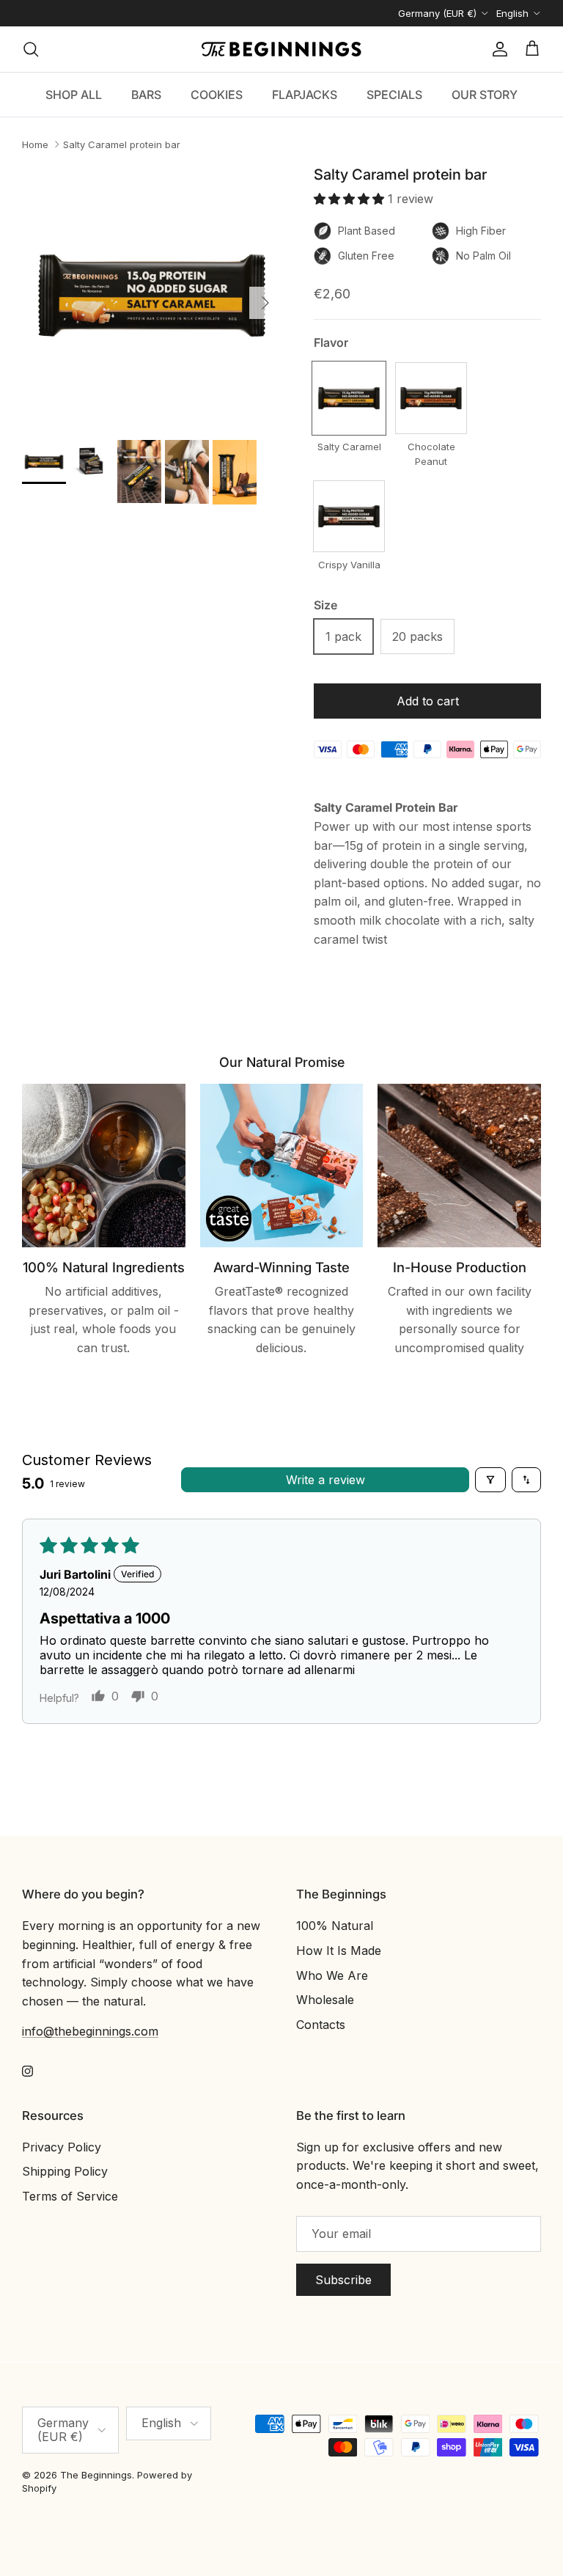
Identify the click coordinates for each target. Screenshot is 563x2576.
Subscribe (343, 2280)
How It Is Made (339, 1951)
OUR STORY (485, 95)
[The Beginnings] (281, 49)
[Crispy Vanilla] (349, 516)
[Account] (497, 49)
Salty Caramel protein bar (122, 144)
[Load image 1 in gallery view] (152, 296)
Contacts (321, 2025)
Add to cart (428, 701)
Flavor (331, 342)
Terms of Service (70, 2196)
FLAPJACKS (305, 95)
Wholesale (325, 2000)
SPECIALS (394, 95)
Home (35, 144)
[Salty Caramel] (349, 398)
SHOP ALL (74, 95)
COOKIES (217, 95)
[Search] (31, 49)
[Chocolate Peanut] (431, 398)
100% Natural (335, 1926)
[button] (351, 199)
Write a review (325, 1480)
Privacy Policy (62, 2147)
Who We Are (332, 1975)
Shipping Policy (65, 2171)
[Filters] (490, 1480)
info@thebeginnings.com (90, 2031)
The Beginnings (96, 2475)
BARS (146, 95)
